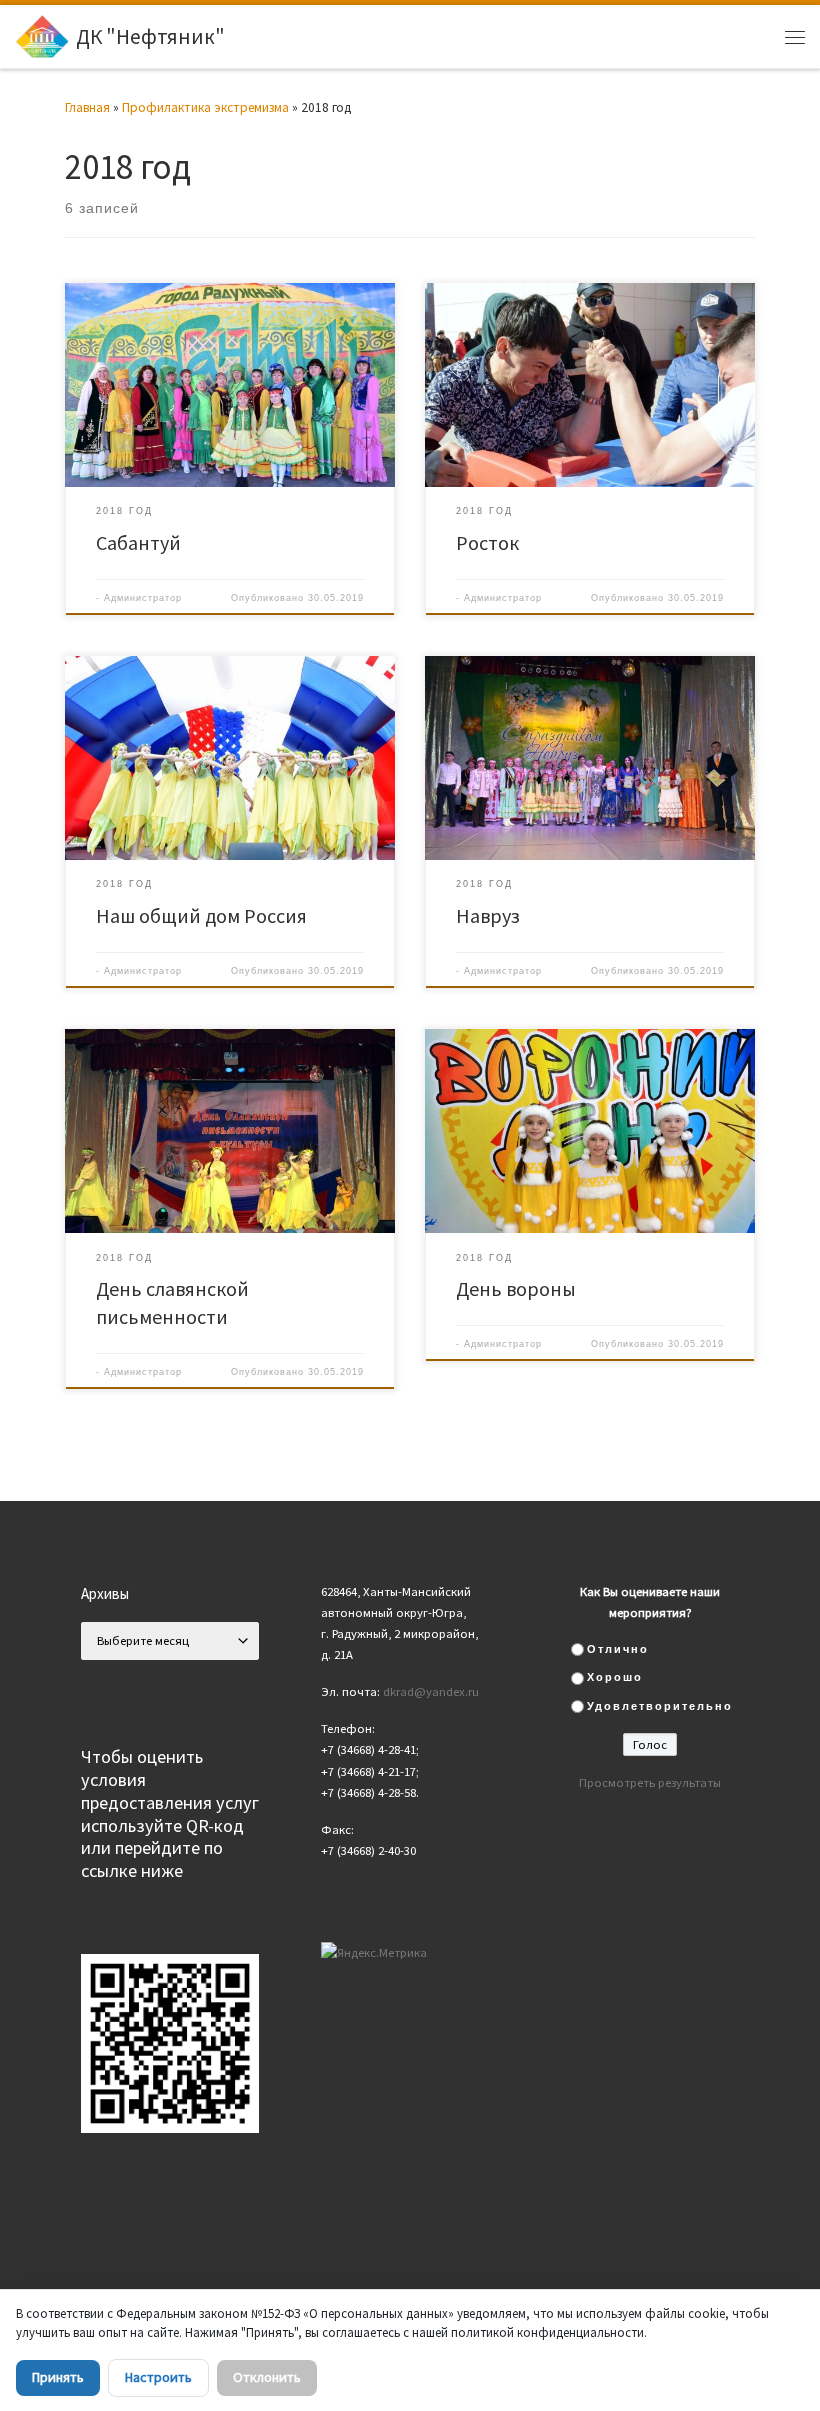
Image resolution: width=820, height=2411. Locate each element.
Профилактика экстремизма (205, 107)
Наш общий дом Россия (201, 915)
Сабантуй (138, 542)
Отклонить (267, 2377)
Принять (58, 2377)
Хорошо (615, 1677)
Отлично (618, 1649)
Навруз (488, 915)
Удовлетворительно (660, 1706)
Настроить (158, 2377)
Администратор (143, 598)
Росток (487, 542)
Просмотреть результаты (650, 1782)
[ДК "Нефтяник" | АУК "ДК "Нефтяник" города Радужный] (42, 34)
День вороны (516, 1288)
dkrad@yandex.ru (431, 1691)
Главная (87, 107)
